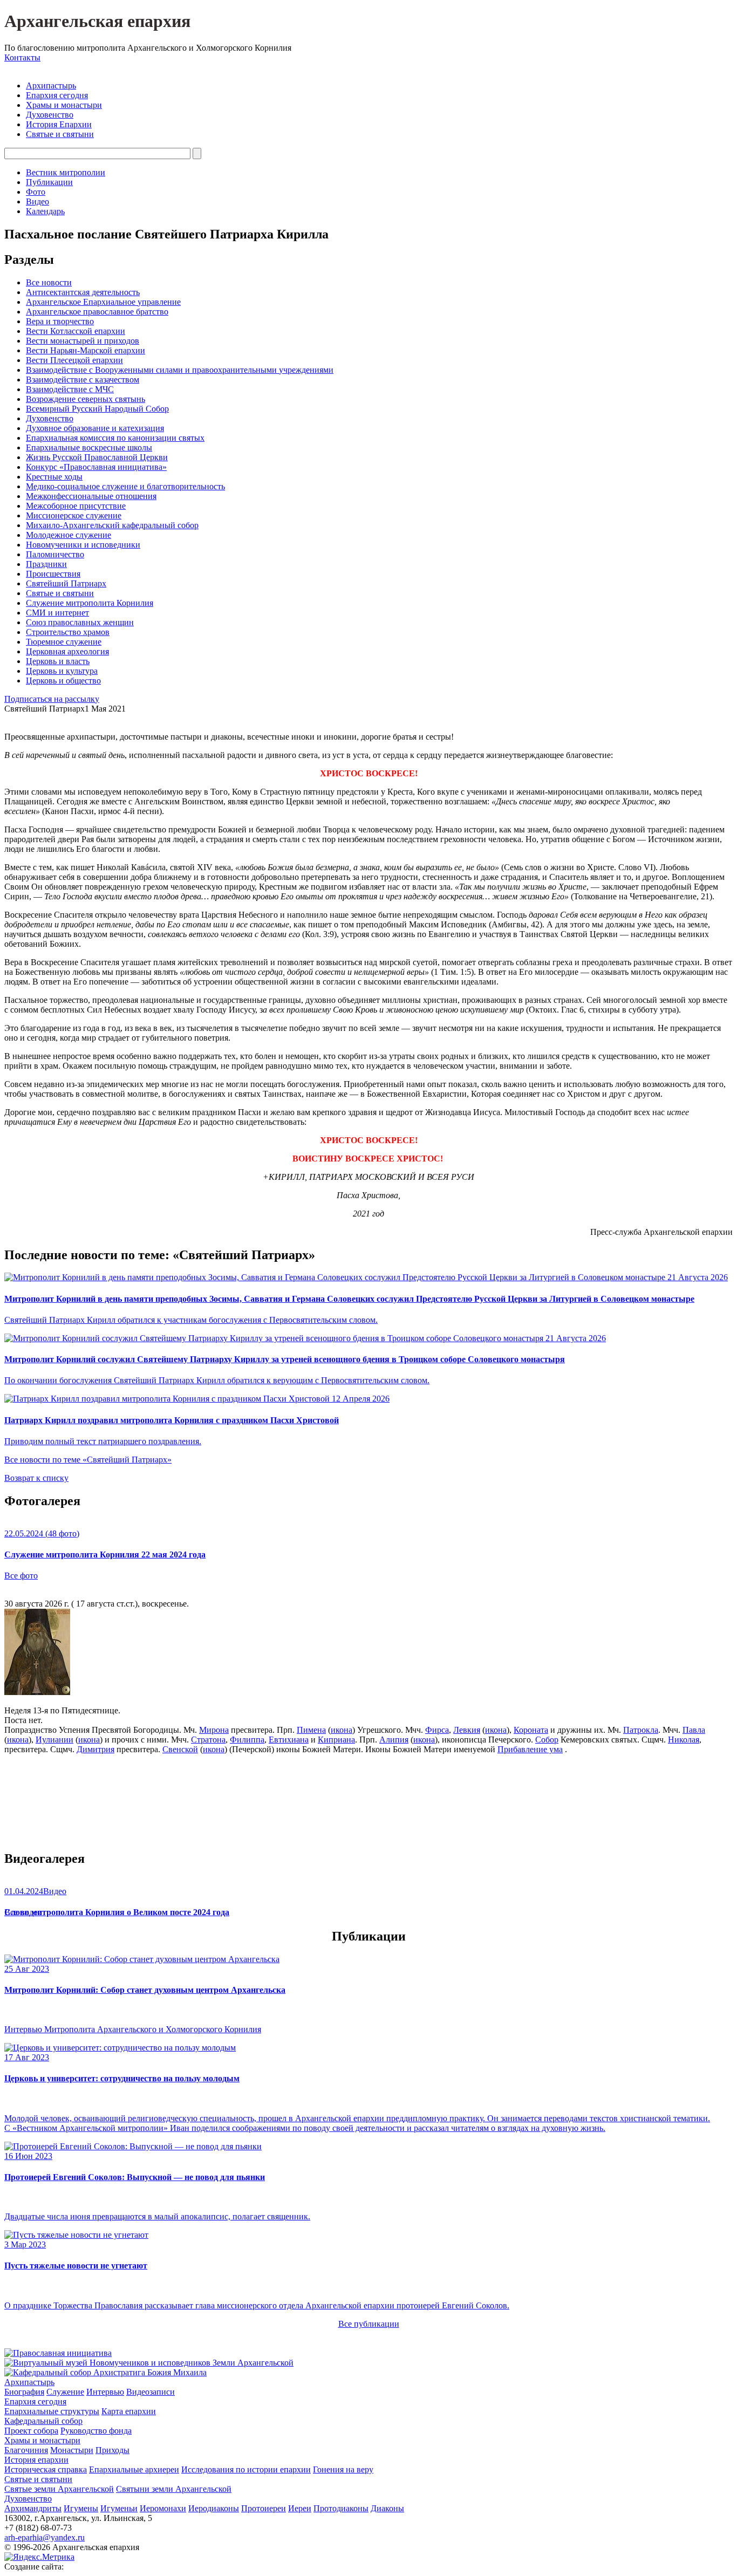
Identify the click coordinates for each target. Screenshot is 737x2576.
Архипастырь (51, 86)
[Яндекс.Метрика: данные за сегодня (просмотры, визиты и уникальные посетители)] (39, 2557)
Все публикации (369, 2324)
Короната (531, 1730)
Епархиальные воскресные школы (89, 447)
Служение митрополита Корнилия (90, 603)
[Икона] (37, 1692)
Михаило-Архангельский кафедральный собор (112, 525)
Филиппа (247, 1740)
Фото (36, 192)
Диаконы (387, 2508)
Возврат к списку (36, 1478)
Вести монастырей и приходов (83, 341)
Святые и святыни (60, 134)
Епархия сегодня (57, 95)
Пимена (311, 1730)
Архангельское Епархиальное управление (103, 302)
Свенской (180, 1749)
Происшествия (53, 574)
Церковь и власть (58, 661)
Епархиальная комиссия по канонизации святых (115, 438)
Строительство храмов (68, 632)
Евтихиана (289, 1740)
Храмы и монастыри (64, 105)
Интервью (105, 2392)
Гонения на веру (343, 2469)
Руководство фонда (96, 2431)
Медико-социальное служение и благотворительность (125, 486)
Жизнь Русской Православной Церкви (97, 457)
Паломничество (55, 554)
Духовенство (50, 115)
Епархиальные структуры (52, 2411)
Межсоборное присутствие (76, 506)
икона (342, 1730)
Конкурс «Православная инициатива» (96, 467)
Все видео (23, 1912)
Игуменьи (119, 2508)
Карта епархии (129, 2411)
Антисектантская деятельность (83, 292)
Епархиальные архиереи (134, 2469)
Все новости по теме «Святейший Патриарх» (88, 1460)
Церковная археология (67, 651)
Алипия (394, 1740)
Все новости (49, 282)
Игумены (81, 2508)
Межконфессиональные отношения (91, 496)
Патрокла (641, 1730)
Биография (24, 2392)
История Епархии (59, 124)
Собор (547, 1740)
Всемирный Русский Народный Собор (97, 409)
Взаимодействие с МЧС (70, 389)
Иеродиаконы (214, 2508)
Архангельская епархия (97, 21)
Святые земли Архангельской (59, 2489)
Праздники (46, 564)
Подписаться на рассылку (52, 699)
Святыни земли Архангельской (174, 2489)
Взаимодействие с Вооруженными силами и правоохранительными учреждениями (180, 370)
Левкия (467, 1730)
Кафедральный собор (43, 2421)
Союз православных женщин (80, 622)
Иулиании (54, 1740)
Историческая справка (46, 2469)
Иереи (300, 2508)
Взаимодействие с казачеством (83, 380)
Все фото (21, 1576)
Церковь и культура (62, 671)
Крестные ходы (54, 477)
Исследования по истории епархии (246, 2469)
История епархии (36, 2460)
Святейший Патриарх (66, 583)
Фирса (437, 1730)
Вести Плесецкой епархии (74, 360)
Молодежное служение (69, 535)
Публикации (49, 182)
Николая (684, 1740)
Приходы (112, 2450)
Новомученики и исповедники (83, 545)
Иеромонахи (163, 2508)
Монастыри (72, 2450)
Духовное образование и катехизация (95, 428)
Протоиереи (264, 2508)
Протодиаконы (341, 2508)
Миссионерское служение (74, 515)
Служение (65, 2392)
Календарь (45, 211)
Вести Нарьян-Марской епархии (86, 350)
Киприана (336, 1740)
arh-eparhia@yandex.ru (45, 2537)
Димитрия (95, 1749)
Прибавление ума (530, 1749)
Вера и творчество (60, 321)
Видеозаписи (151, 2392)
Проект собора (31, 2431)
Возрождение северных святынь (86, 399)
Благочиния (26, 2450)
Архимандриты (33, 2508)
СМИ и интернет (57, 613)
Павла (694, 1730)
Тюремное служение (64, 642)
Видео (37, 201)
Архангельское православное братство (97, 312)
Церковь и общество (63, 681)
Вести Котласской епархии (76, 331)
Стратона (208, 1740)
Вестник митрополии (66, 172)
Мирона (214, 1730)
